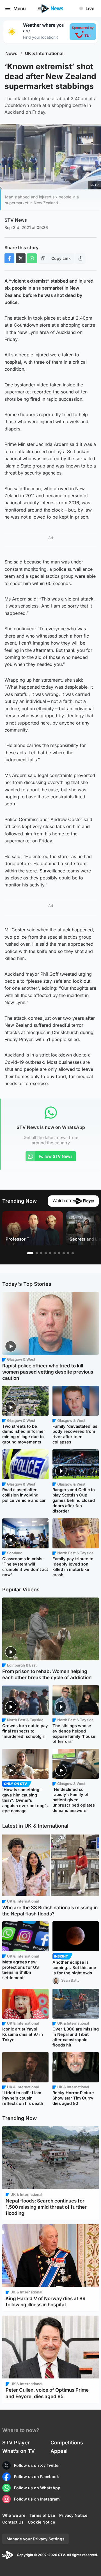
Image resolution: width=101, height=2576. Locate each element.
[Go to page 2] (37, 1253)
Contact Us (13, 2522)
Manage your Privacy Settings (35, 2539)
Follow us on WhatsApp (37, 2488)
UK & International (44, 53)
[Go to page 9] (68, 1253)
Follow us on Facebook (36, 2477)
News (11, 53)
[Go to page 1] (30, 1253)
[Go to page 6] (55, 1253)
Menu (20, 8)
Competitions (67, 2443)
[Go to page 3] (41, 1253)
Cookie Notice (41, 2522)
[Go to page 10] (73, 1253)
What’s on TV (19, 2451)
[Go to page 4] (46, 1253)
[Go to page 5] (50, 1253)
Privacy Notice (73, 2515)
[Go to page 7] (59, 1253)
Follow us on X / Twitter (37, 2465)
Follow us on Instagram (37, 2499)
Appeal (59, 2451)
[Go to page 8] (64, 1253)
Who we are (14, 2515)
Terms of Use (42, 2515)
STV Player (16, 2443)
